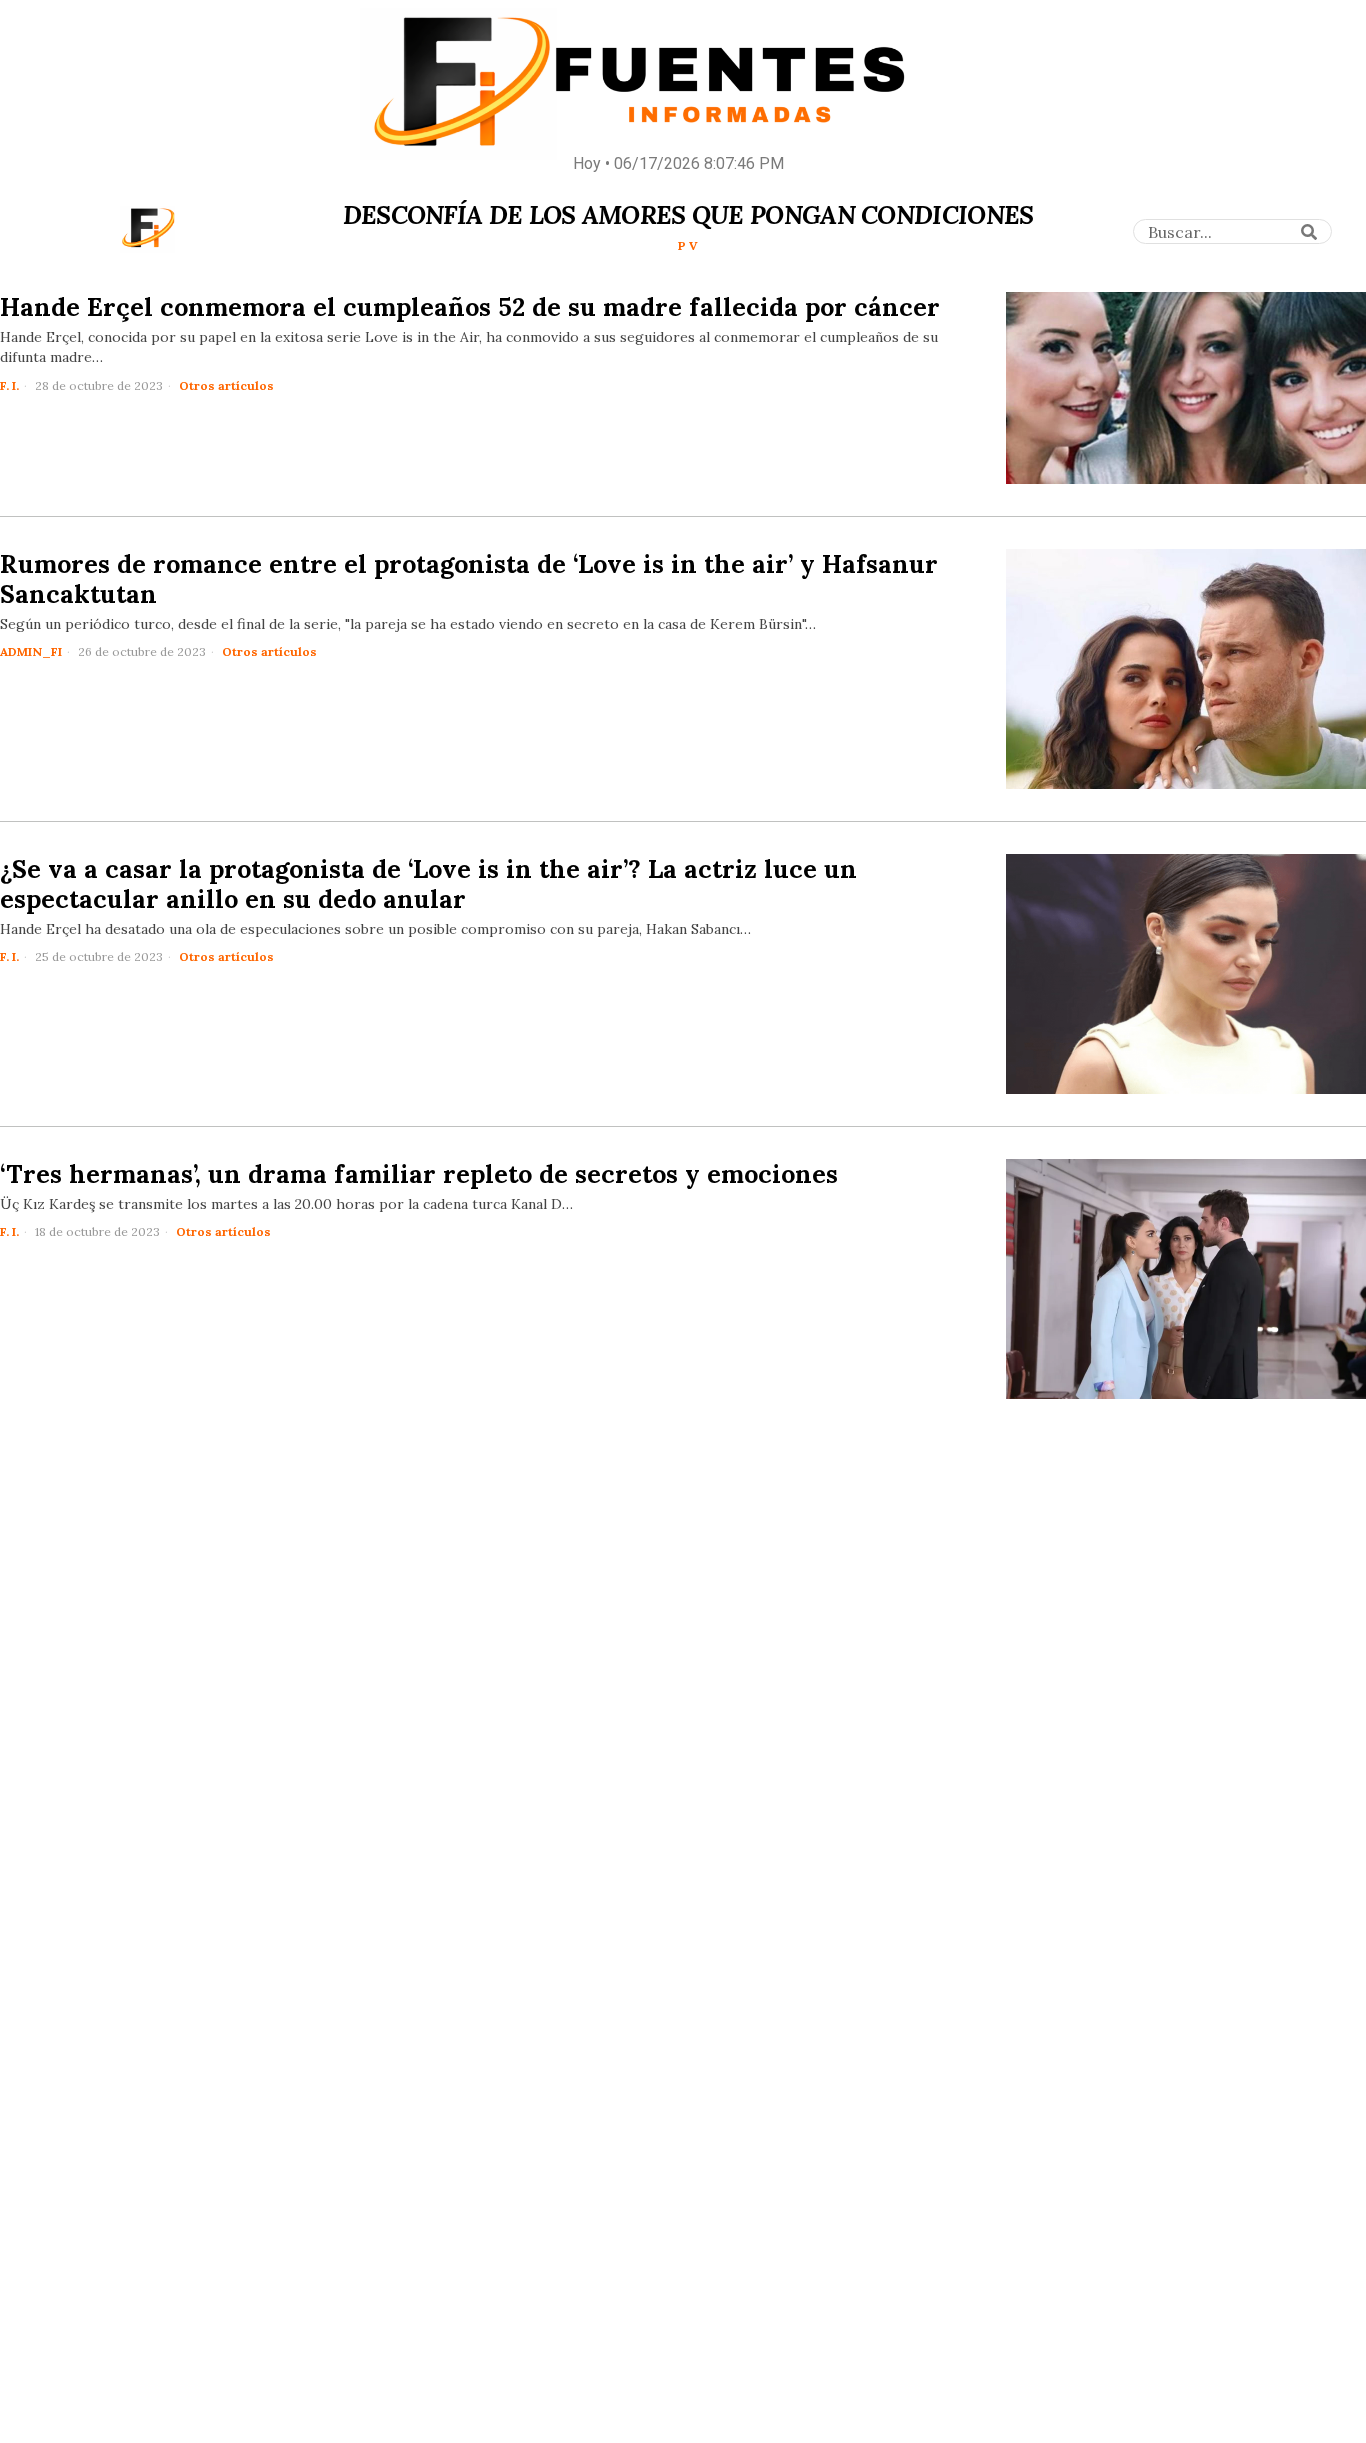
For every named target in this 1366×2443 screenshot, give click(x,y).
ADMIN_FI (31, 651)
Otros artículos (226, 385)
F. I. (9, 385)
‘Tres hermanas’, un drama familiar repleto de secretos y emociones (419, 1174)
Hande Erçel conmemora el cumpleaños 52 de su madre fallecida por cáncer (470, 307)
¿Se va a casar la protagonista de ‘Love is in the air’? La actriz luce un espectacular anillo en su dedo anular (428, 884)
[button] (1310, 232)
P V (688, 245)
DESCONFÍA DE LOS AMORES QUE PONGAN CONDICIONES (688, 215)
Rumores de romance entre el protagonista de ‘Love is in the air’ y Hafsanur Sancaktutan (469, 579)
